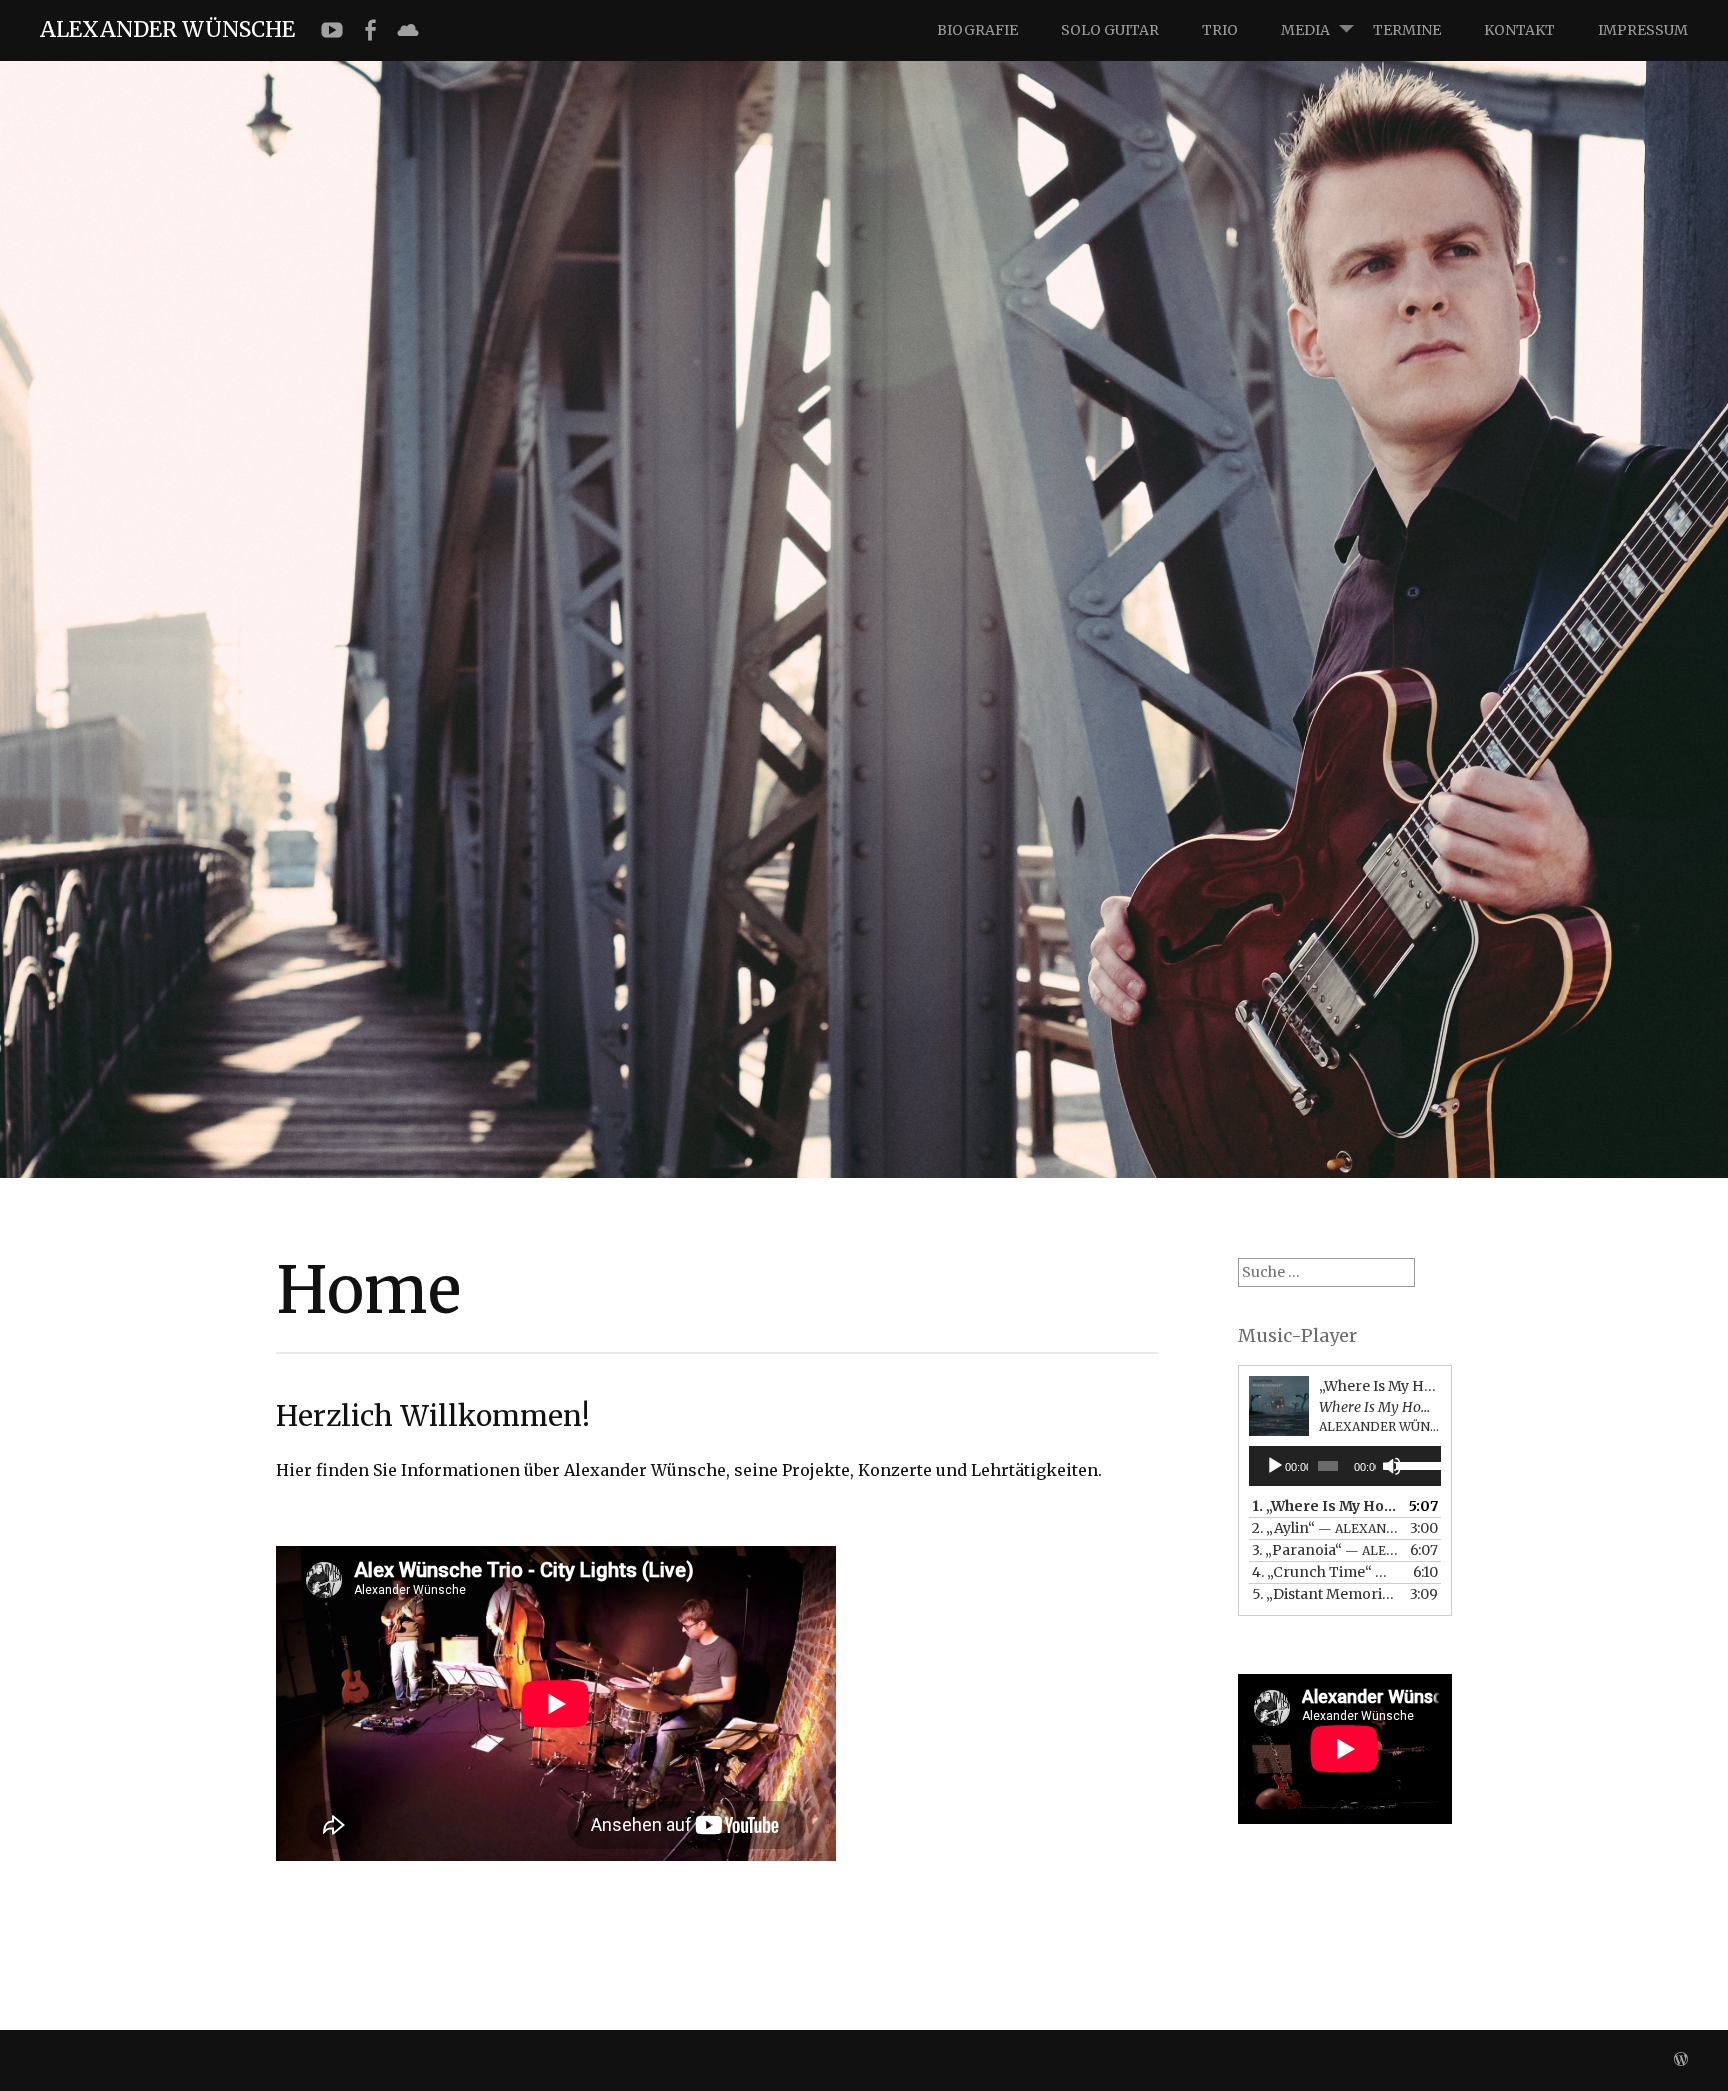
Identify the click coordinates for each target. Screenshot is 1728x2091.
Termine (1407, 30)
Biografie (977, 30)
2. (1325, 1528)
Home (348, 611)
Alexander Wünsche (167, 29)
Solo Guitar (1110, 30)
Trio (1220, 30)
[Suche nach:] (1326, 1272)
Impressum (1643, 30)
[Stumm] (1392, 1466)
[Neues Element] (332, 31)
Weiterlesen (343, 673)
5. (1325, 1594)
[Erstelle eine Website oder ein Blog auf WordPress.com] (1681, 2060)
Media (1305, 30)
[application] (1345, 1466)
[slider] (1413, 1464)
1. (1325, 1506)
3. (1325, 1550)
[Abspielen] (1275, 1466)
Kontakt (1519, 30)
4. (1325, 1572)
